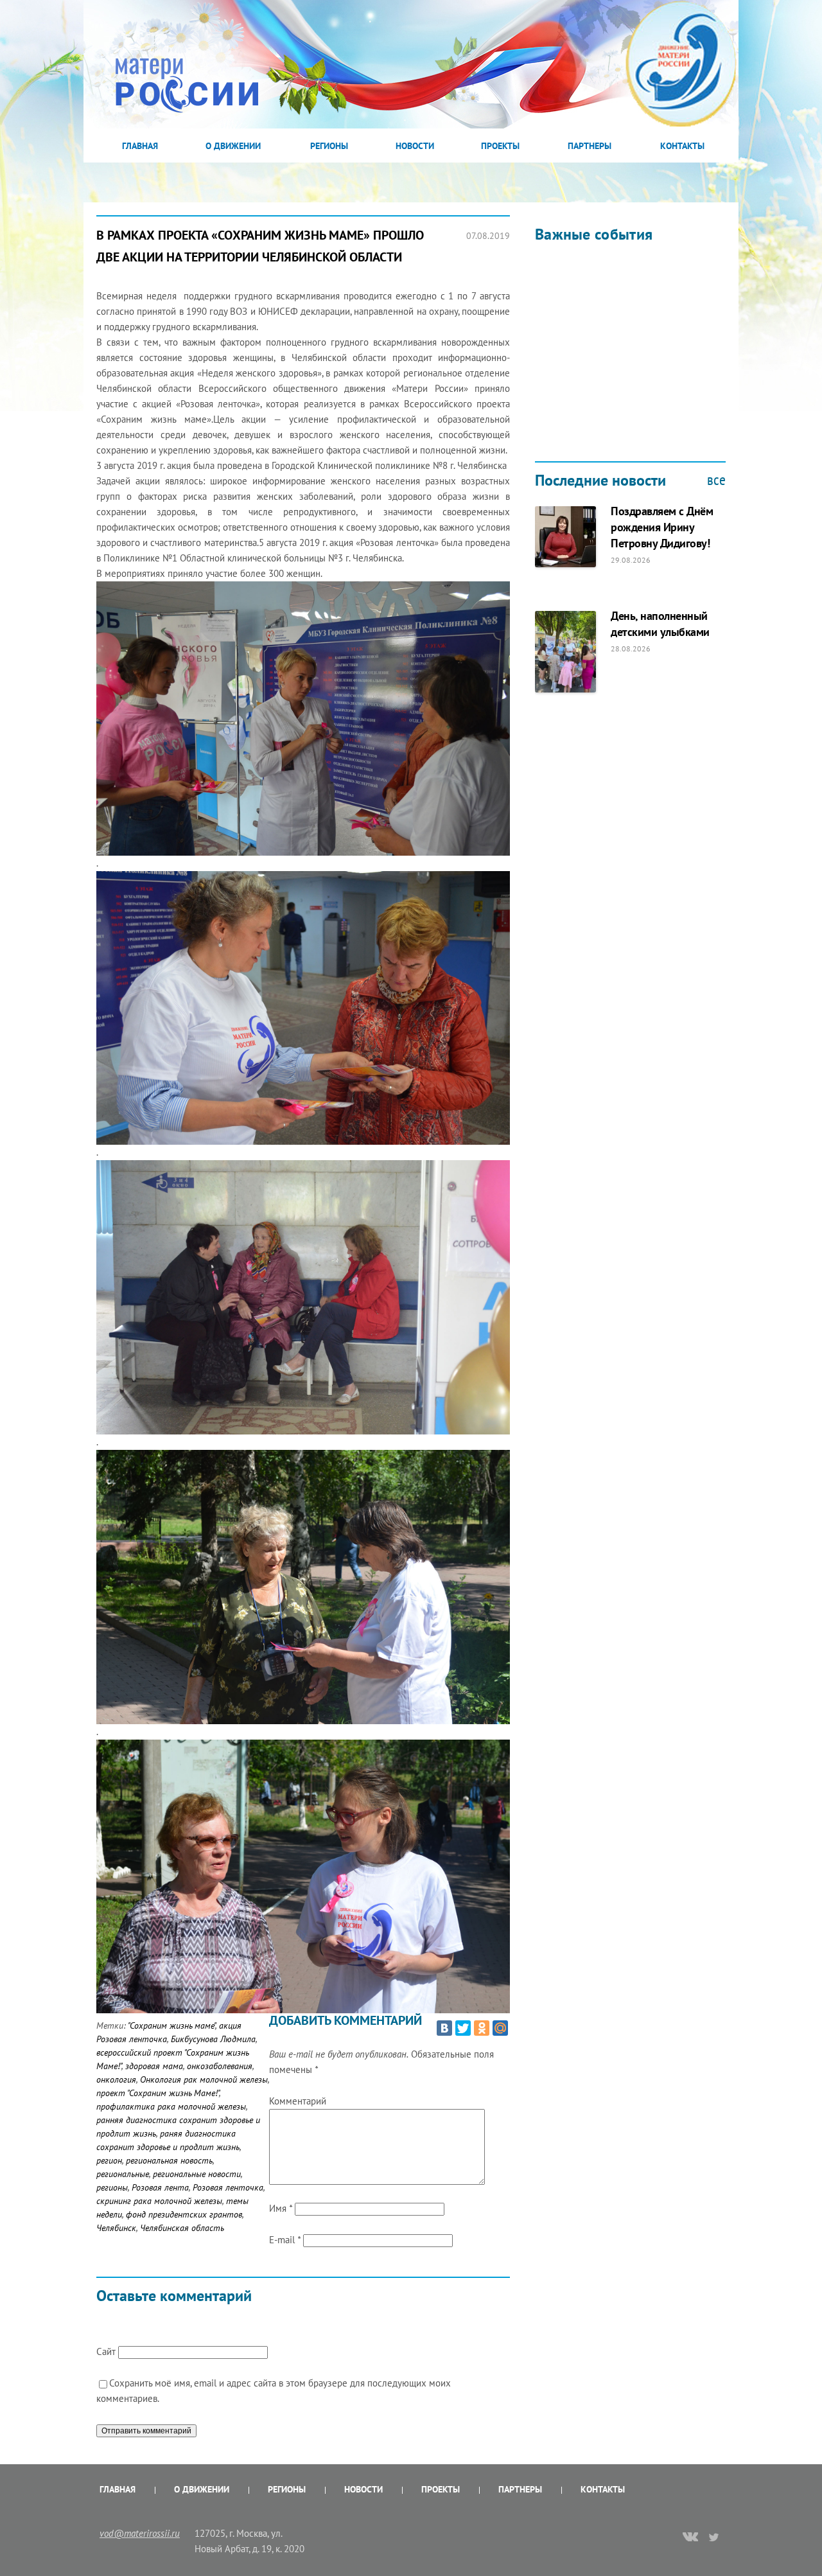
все (716, 480)
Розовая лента (160, 2187)
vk (690, 2538)
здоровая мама (154, 2066)
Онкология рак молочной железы (204, 2079)
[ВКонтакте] (444, 2028)
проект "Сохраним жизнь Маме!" (158, 2093)
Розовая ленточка (228, 2187)
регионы (112, 2187)
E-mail (285, 2240)
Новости (415, 146)
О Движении (233, 146)
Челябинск (116, 2228)
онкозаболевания (220, 2066)
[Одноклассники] (482, 2028)
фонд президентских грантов (184, 2214)
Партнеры (590, 146)
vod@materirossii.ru (140, 2533)
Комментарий (298, 2101)
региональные (123, 2174)
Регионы (329, 146)
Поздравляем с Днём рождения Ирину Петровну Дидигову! (662, 527)
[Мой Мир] (500, 2028)
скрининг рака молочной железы (159, 2201)
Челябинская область (182, 2228)
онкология (116, 2079)
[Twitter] (463, 2028)
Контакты (682, 146)
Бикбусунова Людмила (213, 2039)
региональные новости (197, 2174)
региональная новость (169, 2160)
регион (109, 2160)
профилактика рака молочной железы (171, 2106)
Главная (140, 146)
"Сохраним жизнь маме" (171, 2025)
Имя (281, 2208)
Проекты (500, 146)
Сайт (106, 2351)
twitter (714, 2537)
